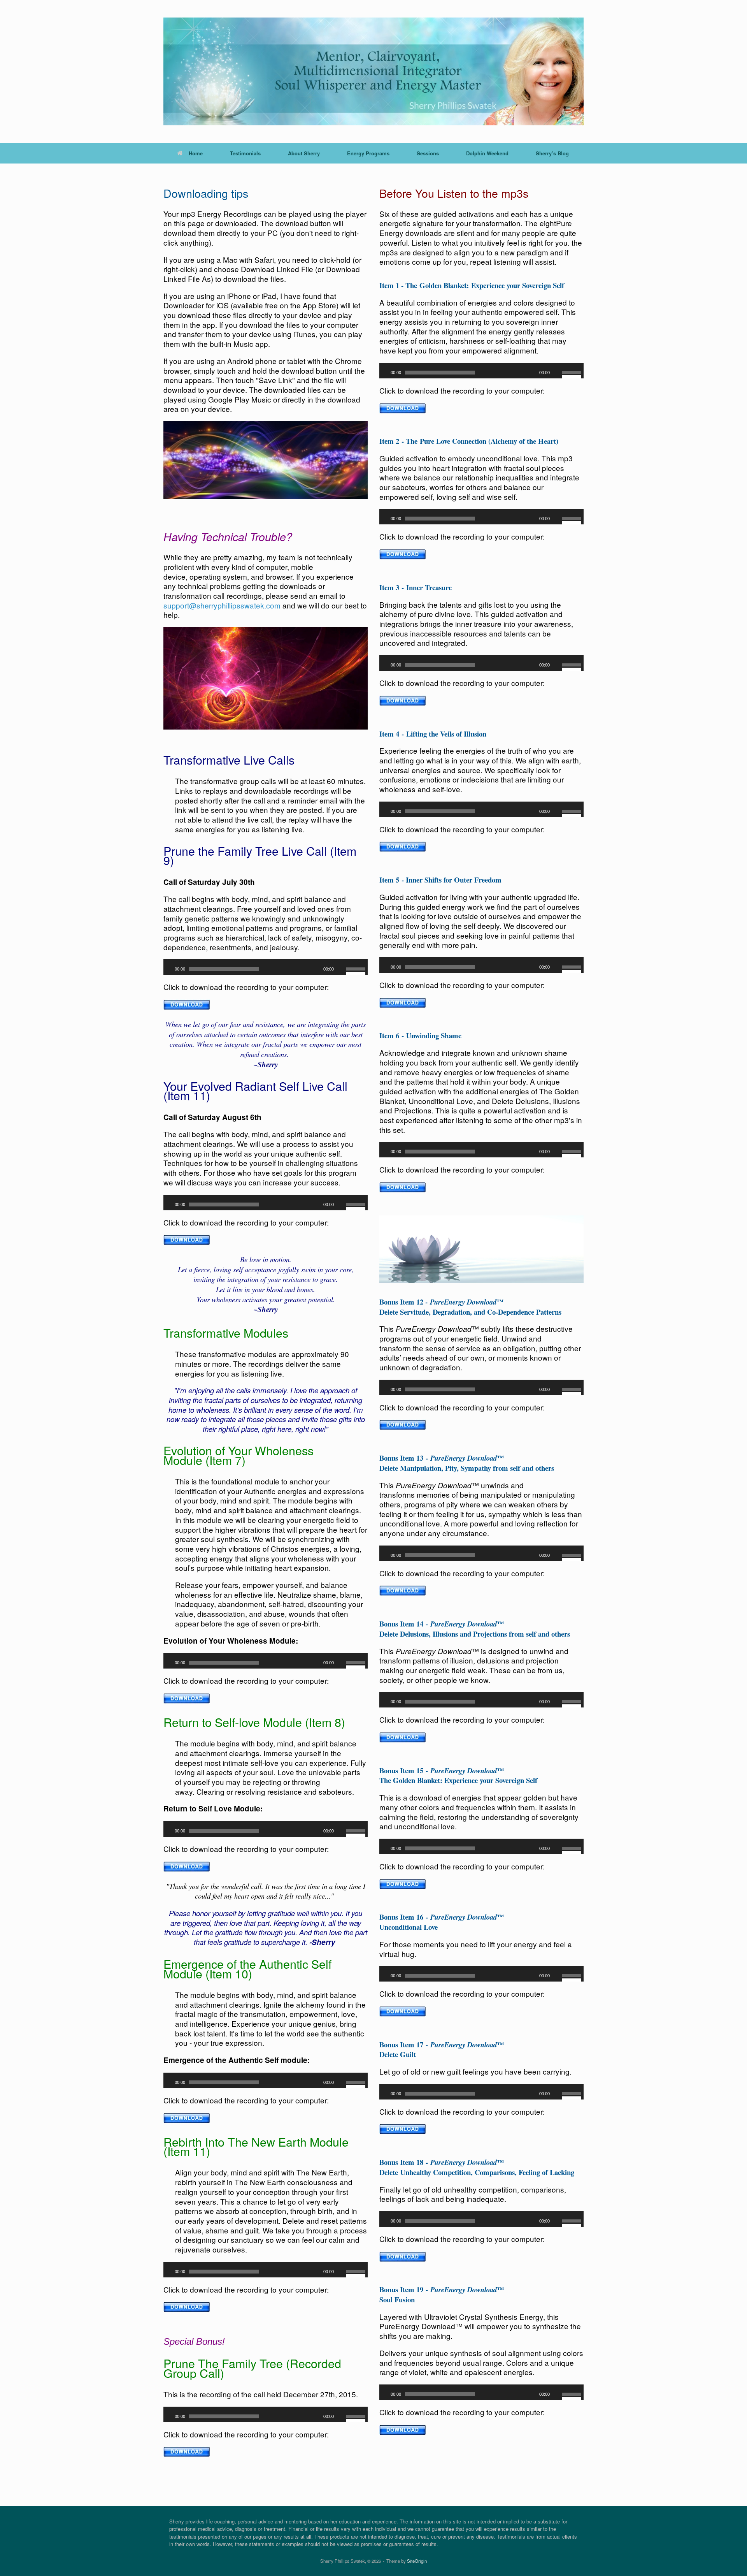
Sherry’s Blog (552, 153)
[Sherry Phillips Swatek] (373, 71)
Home (196, 153)
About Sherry (304, 153)
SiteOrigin (417, 2561)
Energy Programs (368, 153)
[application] (266, 967)
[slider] (357, 970)
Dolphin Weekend (487, 153)
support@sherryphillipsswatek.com (223, 605)
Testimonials (245, 153)
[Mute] (341, 969)
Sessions (428, 153)
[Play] (168, 969)
